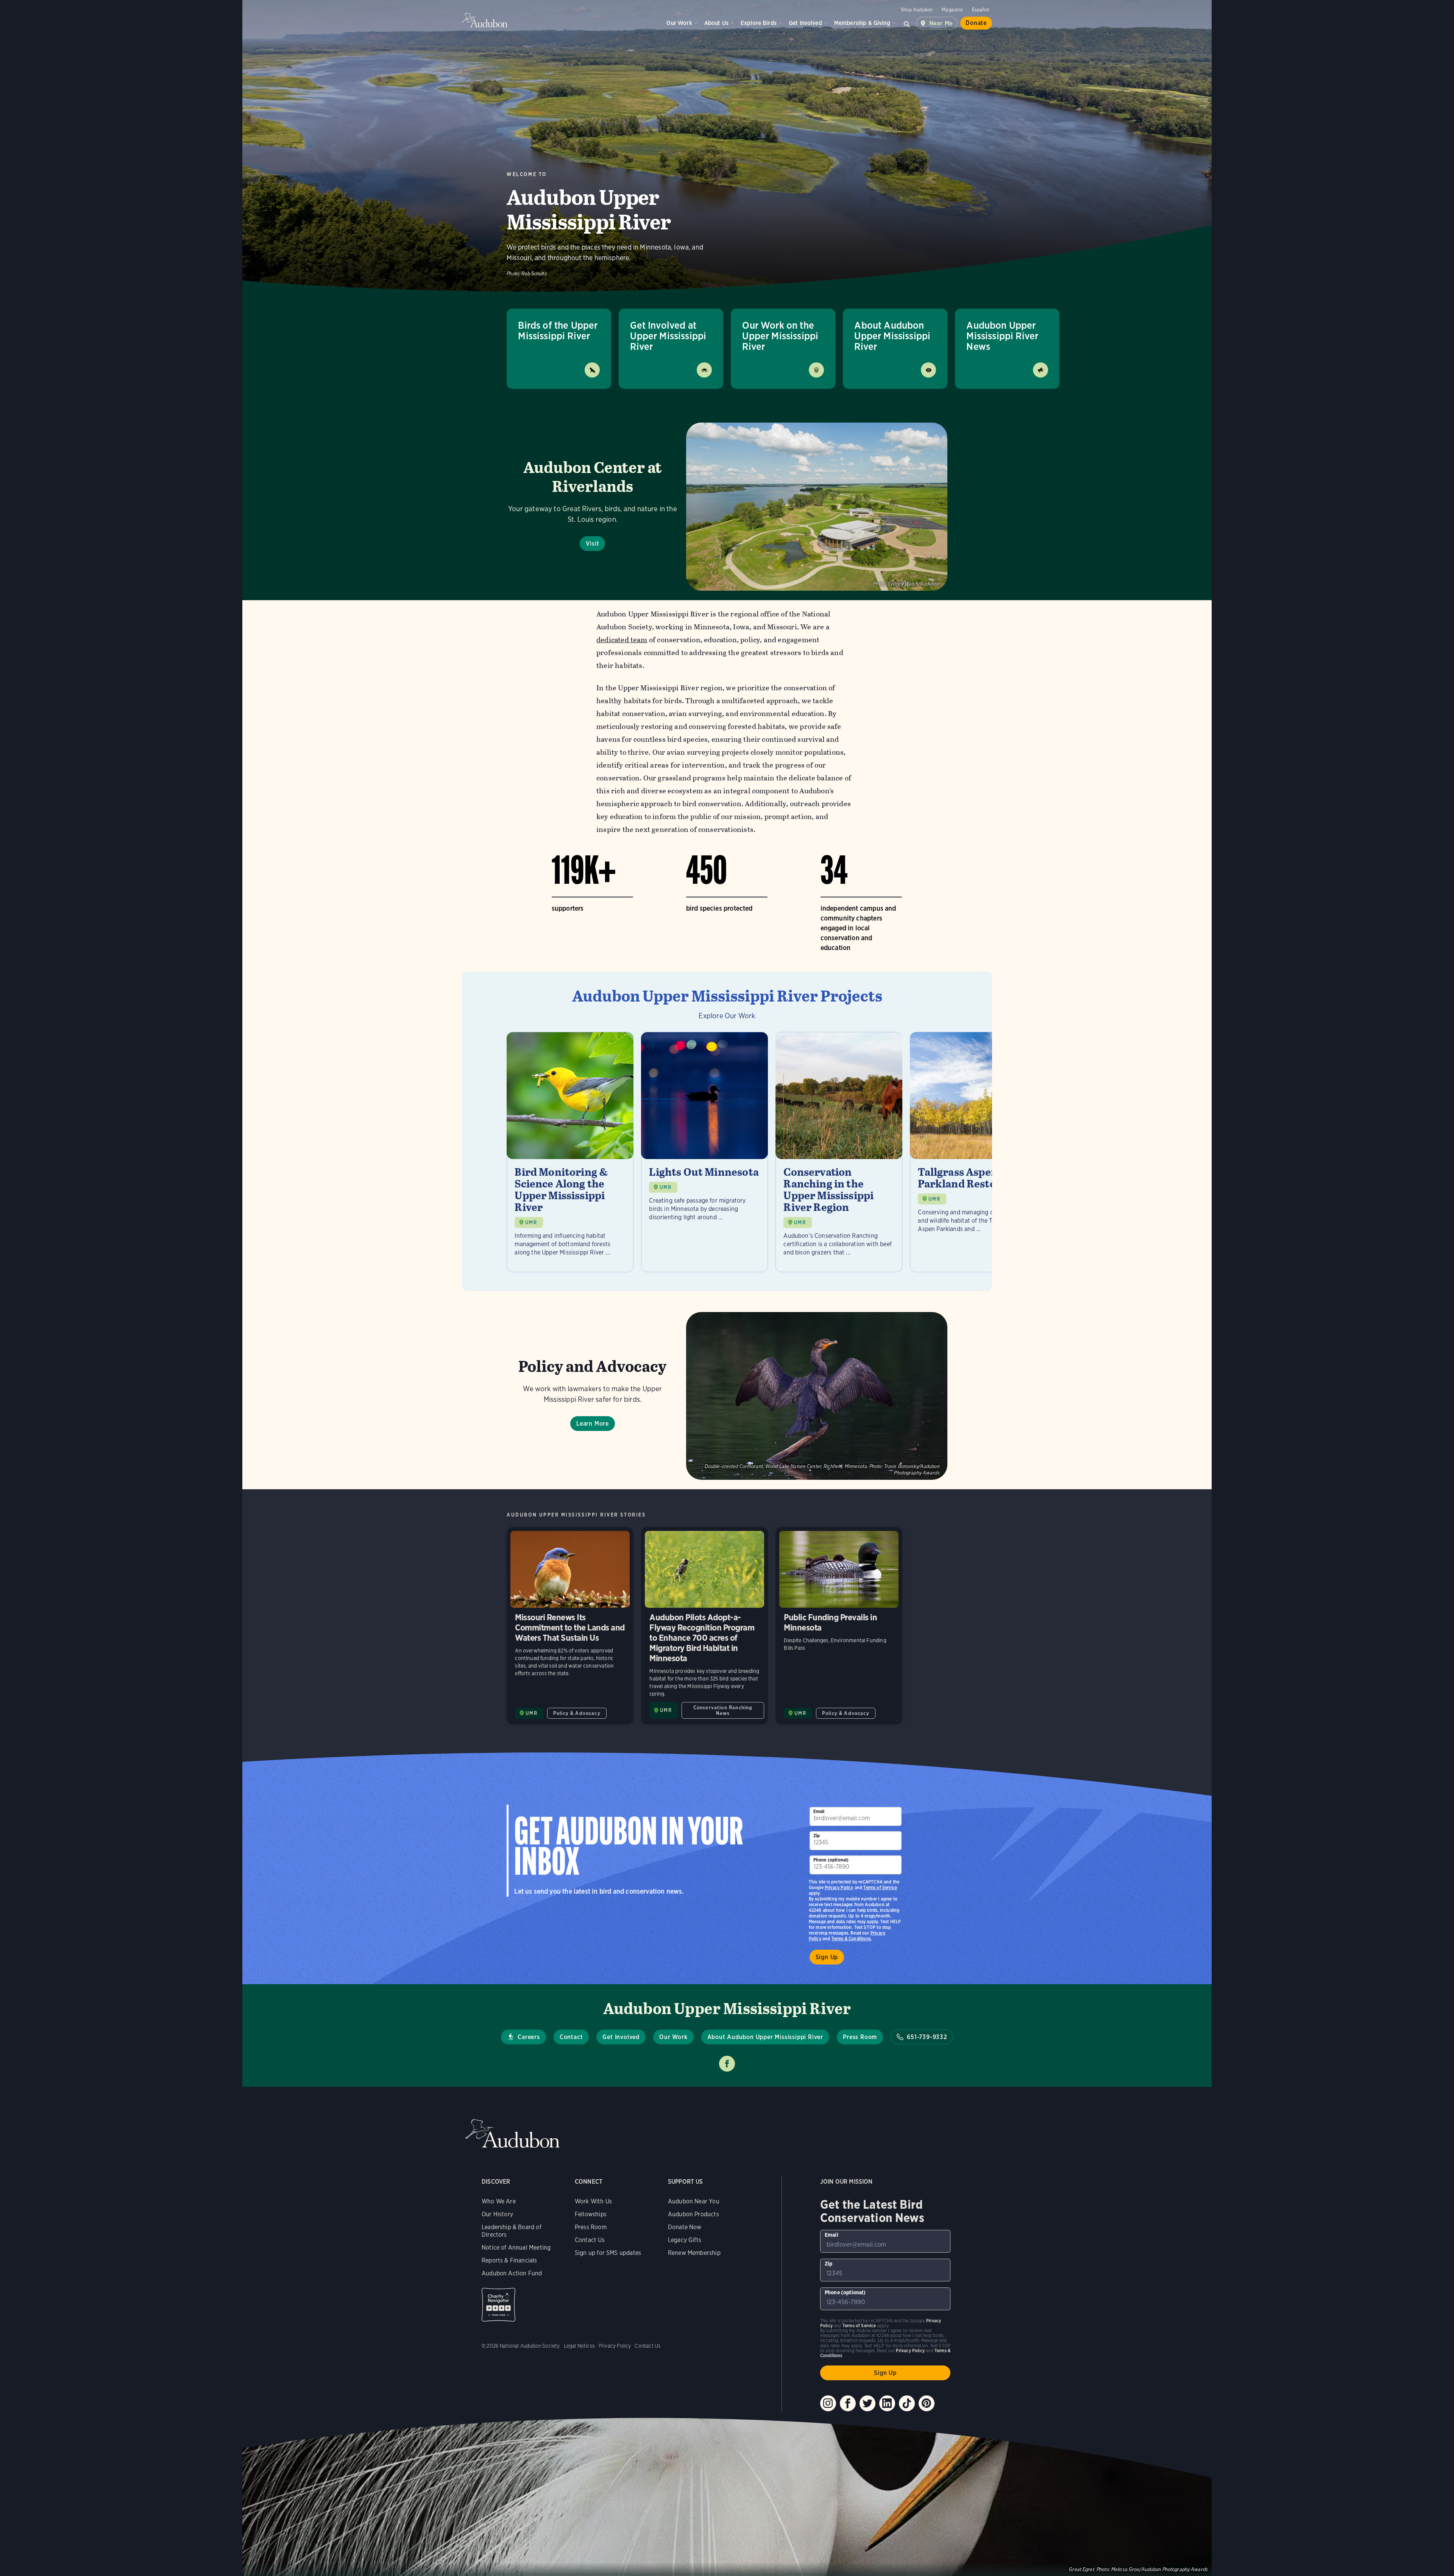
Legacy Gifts (685, 2240)
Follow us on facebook (727, 2064)
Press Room (860, 2037)
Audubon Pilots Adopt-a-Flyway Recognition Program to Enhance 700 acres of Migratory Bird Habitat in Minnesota (704, 1626)
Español (981, 10)
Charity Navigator (498, 2305)
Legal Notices (579, 2346)
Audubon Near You (694, 2201)
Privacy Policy (839, 1887)
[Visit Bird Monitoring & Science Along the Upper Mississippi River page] (570, 1152)
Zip (817, 1836)
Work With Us (593, 2201)
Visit (592, 544)
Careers (529, 2037)
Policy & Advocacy (577, 1713)
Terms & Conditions (851, 1939)
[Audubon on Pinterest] (927, 2403)
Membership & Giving (862, 23)
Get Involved (805, 23)
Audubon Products (693, 2214)
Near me (941, 23)
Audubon (485, 20)
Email (819, 1811)
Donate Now (685, 2227)
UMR (531, 1222)
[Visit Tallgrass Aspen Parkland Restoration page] (973, 1152)
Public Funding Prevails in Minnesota (839, 1626)
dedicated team (622, 640)
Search (907, 23)
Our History (497, 2214)
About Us (716, 23)
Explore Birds (759, 23)
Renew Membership (694, 2253)
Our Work (679, 23)
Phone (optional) (831, 1860)
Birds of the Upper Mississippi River (558, 330)
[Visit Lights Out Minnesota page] (704, 1152)
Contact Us (590, 2240)
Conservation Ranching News (723, 1710)
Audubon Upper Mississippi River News (1002, 336)
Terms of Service (880, 1887)
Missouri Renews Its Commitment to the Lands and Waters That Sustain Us (570, 1626)
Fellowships (591, 2214)
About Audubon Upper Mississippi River (892, 336)
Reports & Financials (509, 2260)
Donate (976, 23)
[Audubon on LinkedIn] (887, 2403)
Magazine (952, 10)
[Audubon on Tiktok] (907, 2403)
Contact (571, 2037)
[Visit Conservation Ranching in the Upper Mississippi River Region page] (839, 1152)
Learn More (593, 1424)
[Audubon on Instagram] (828, 2403)
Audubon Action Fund (512, 2273)
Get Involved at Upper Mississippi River (668, 336)
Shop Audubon (917, 10)
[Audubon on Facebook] (848, 2403)
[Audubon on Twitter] (867, 2403)
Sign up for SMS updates (608, 2253)
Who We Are (499, 2201)
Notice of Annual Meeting (516, 2248)
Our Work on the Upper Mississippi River (780, 336)
